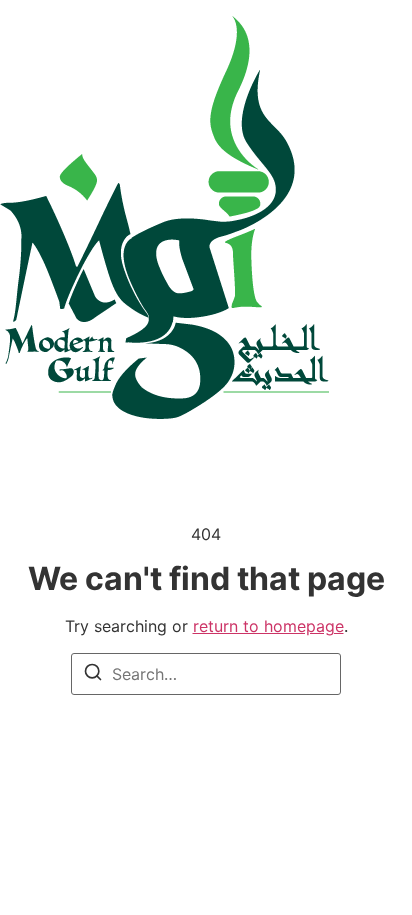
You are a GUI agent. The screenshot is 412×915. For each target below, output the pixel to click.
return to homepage (268, 626)
